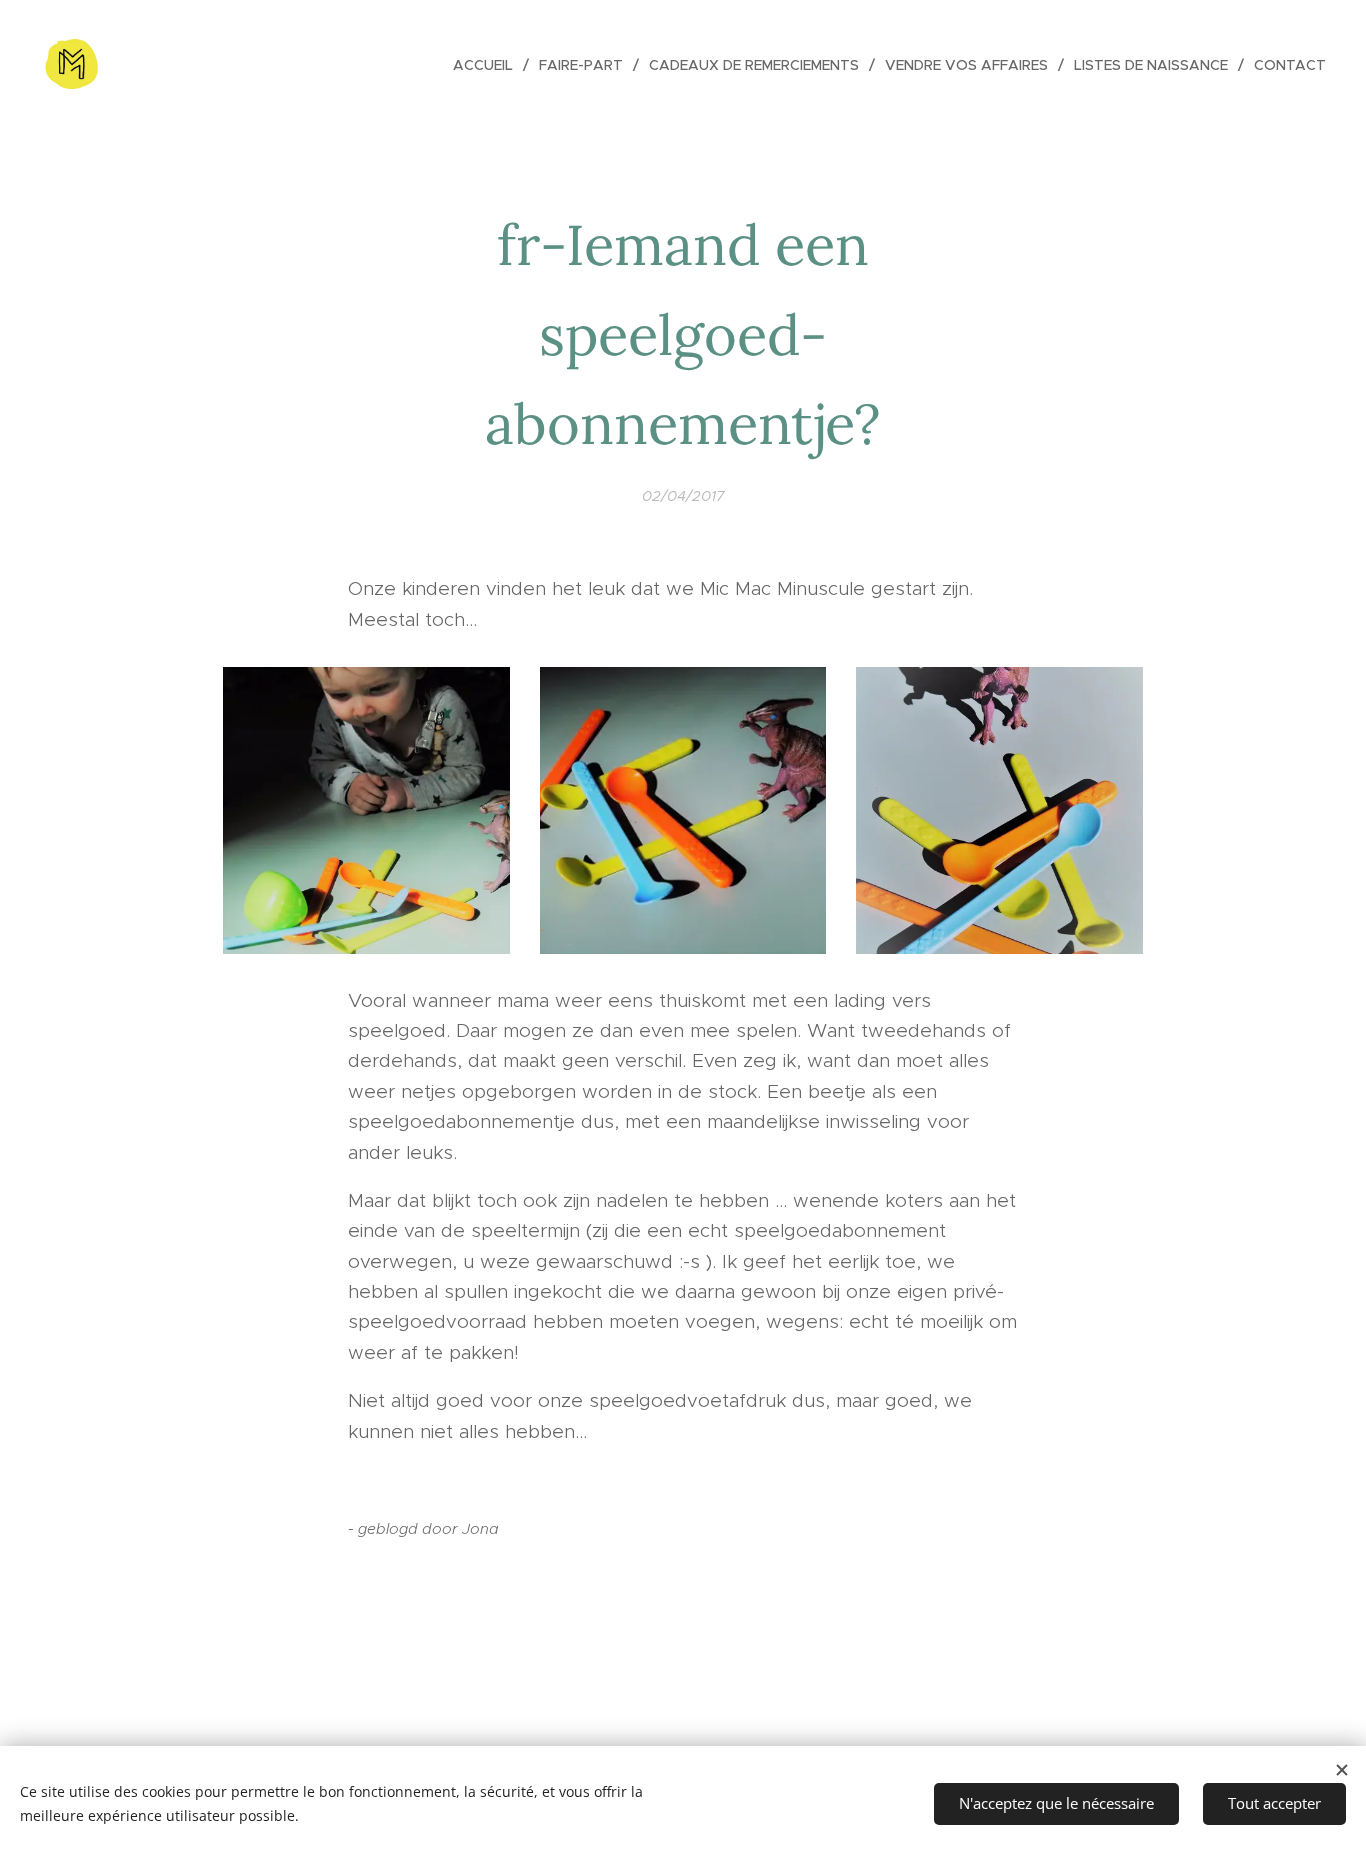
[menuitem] (488, 65)
